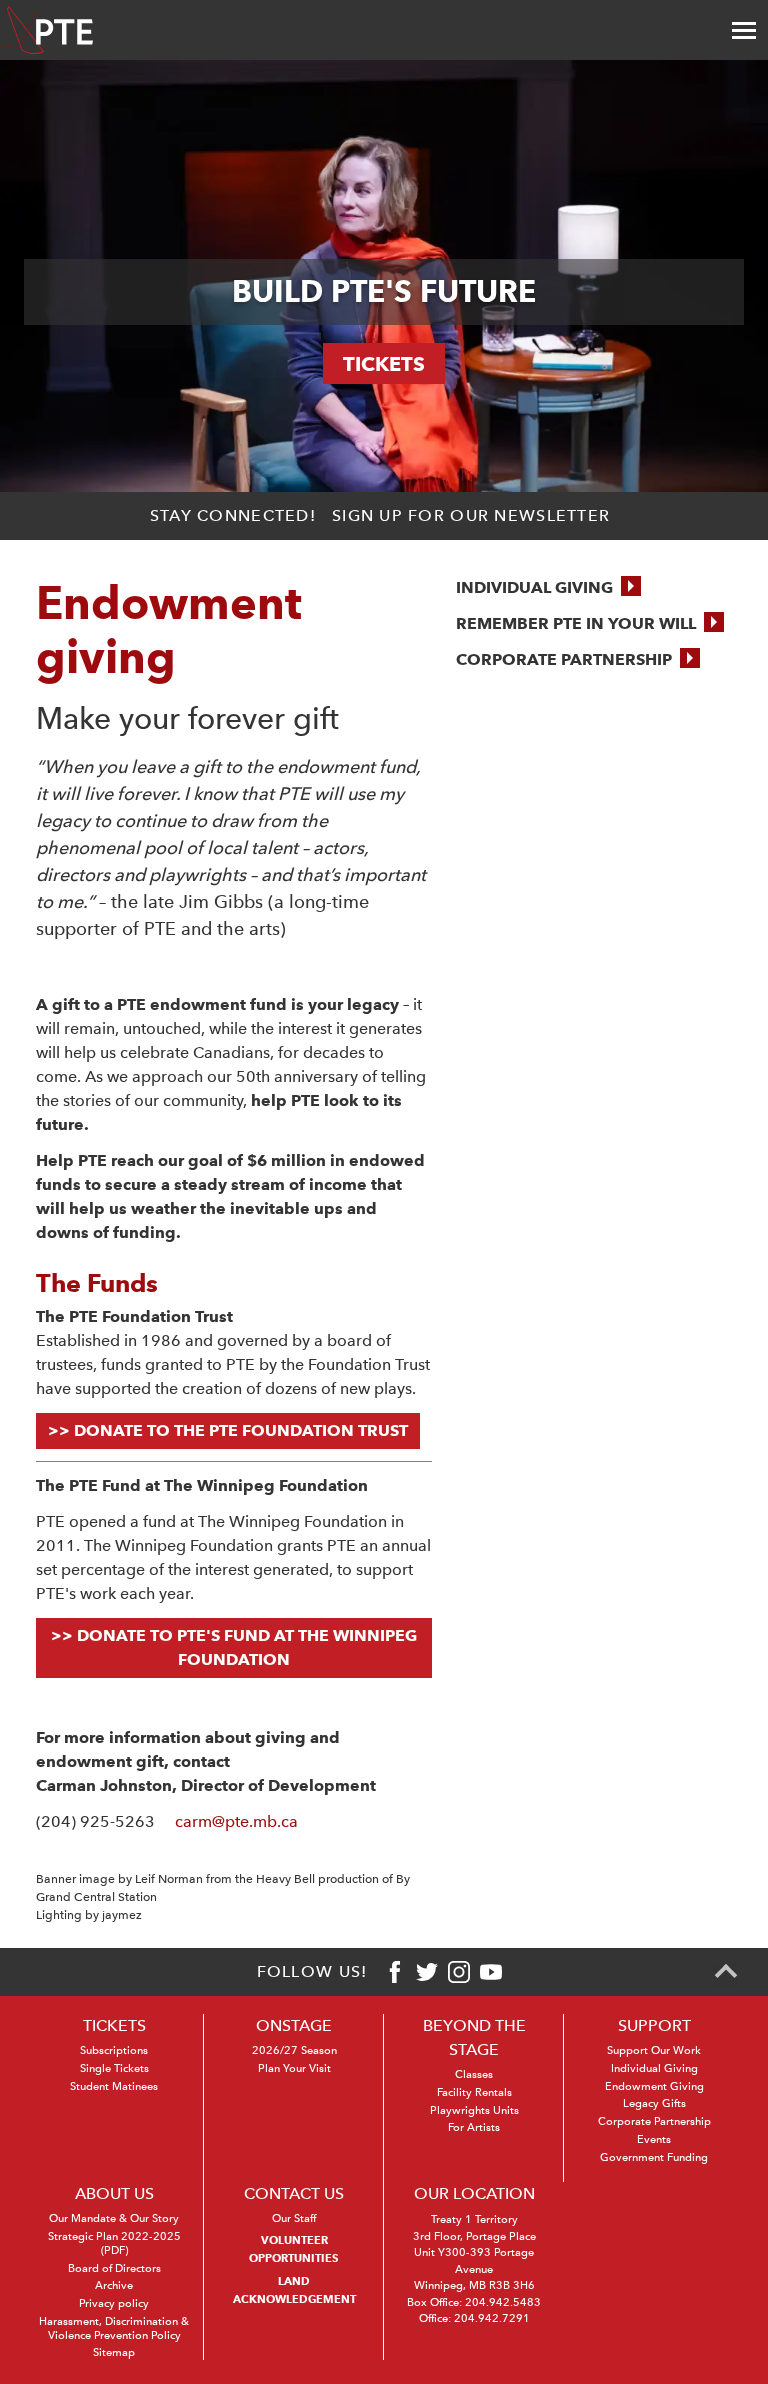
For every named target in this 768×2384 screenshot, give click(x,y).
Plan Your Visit (294, 2068)
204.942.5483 (503, 2302)
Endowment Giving (654, 2086)
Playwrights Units (474, 2110)
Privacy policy (114, 2303)
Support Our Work (654, 2050)
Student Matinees (114, 2086)
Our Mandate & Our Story (114, 2218)
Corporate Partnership (654, 2121)
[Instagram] (459, 1972)
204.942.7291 (492, 2318)
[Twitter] (427, 1972)
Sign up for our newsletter (471, 515)
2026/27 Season (294, 2050)
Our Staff (294, 2218)
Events (654, 2139)
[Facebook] (395, 1972)
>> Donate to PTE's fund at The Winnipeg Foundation (234, 1647)
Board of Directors (114, 2268)
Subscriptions (114, 2050)
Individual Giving (654, 2068)
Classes (474, 2074)
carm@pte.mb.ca (236, 1821)
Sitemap (114, 2352)
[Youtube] (491, 1972)
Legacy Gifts (654, 2103)
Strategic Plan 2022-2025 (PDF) (114, 2243)
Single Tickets (114, 2068)
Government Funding (654, 2157)
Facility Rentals (474, 2092)
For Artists (474, 2127)
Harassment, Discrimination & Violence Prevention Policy (114, 2328)
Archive (114, 2285)
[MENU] (744, 30)
